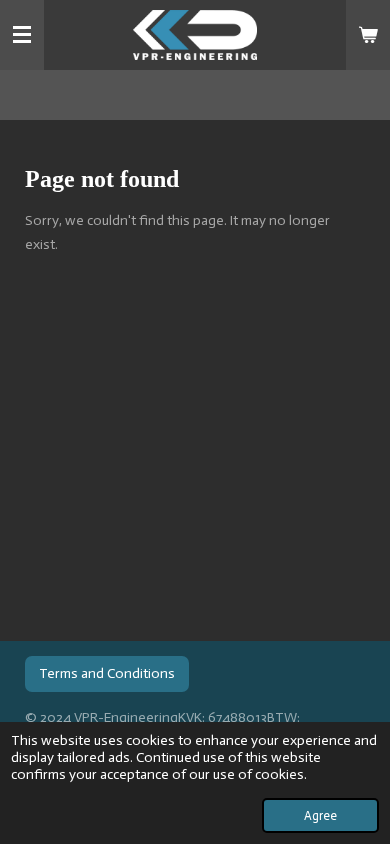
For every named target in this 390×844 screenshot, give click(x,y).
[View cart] (368, 35)
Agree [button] (320, 815)
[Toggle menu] (22, 35)
